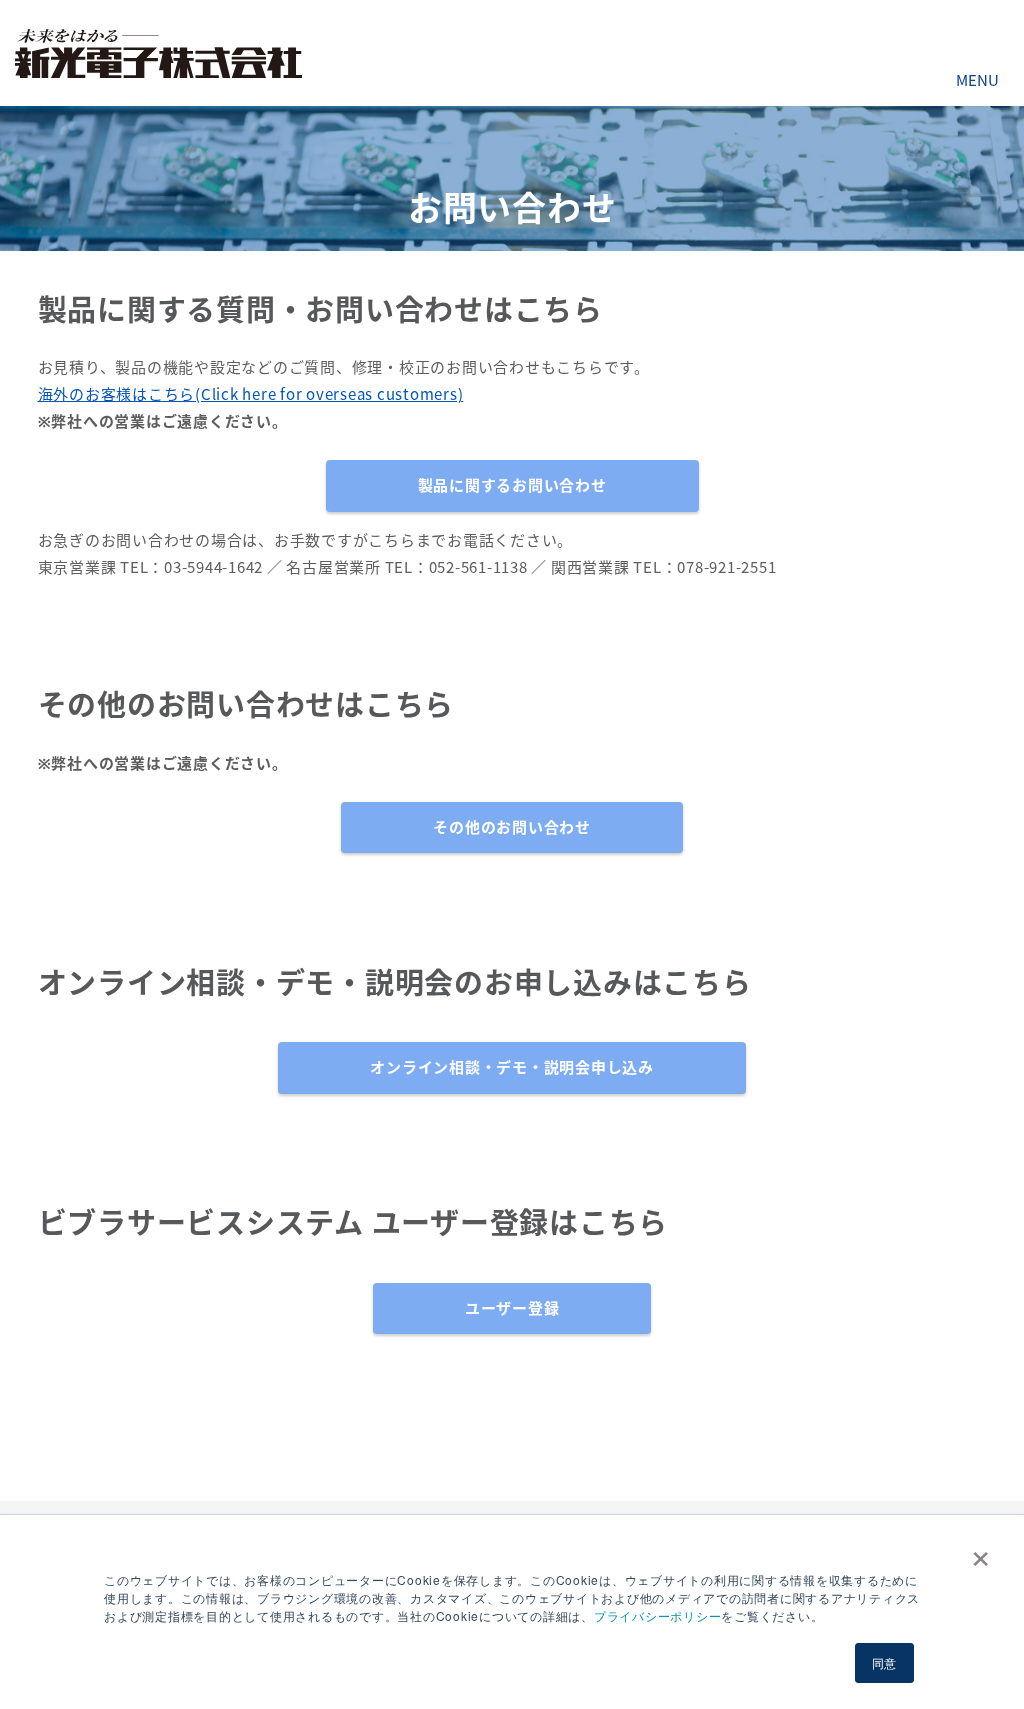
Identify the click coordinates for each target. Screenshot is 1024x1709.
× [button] (976, 1552)
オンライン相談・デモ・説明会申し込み (512, 1067)
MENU (977, 80)
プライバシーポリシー (658, 1615)
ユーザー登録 (512, 1308)
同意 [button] (885, 1662)
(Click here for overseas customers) (329, 394)
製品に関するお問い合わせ (512, 485)
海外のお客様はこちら (117, 394)
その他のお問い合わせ (512, 827)
